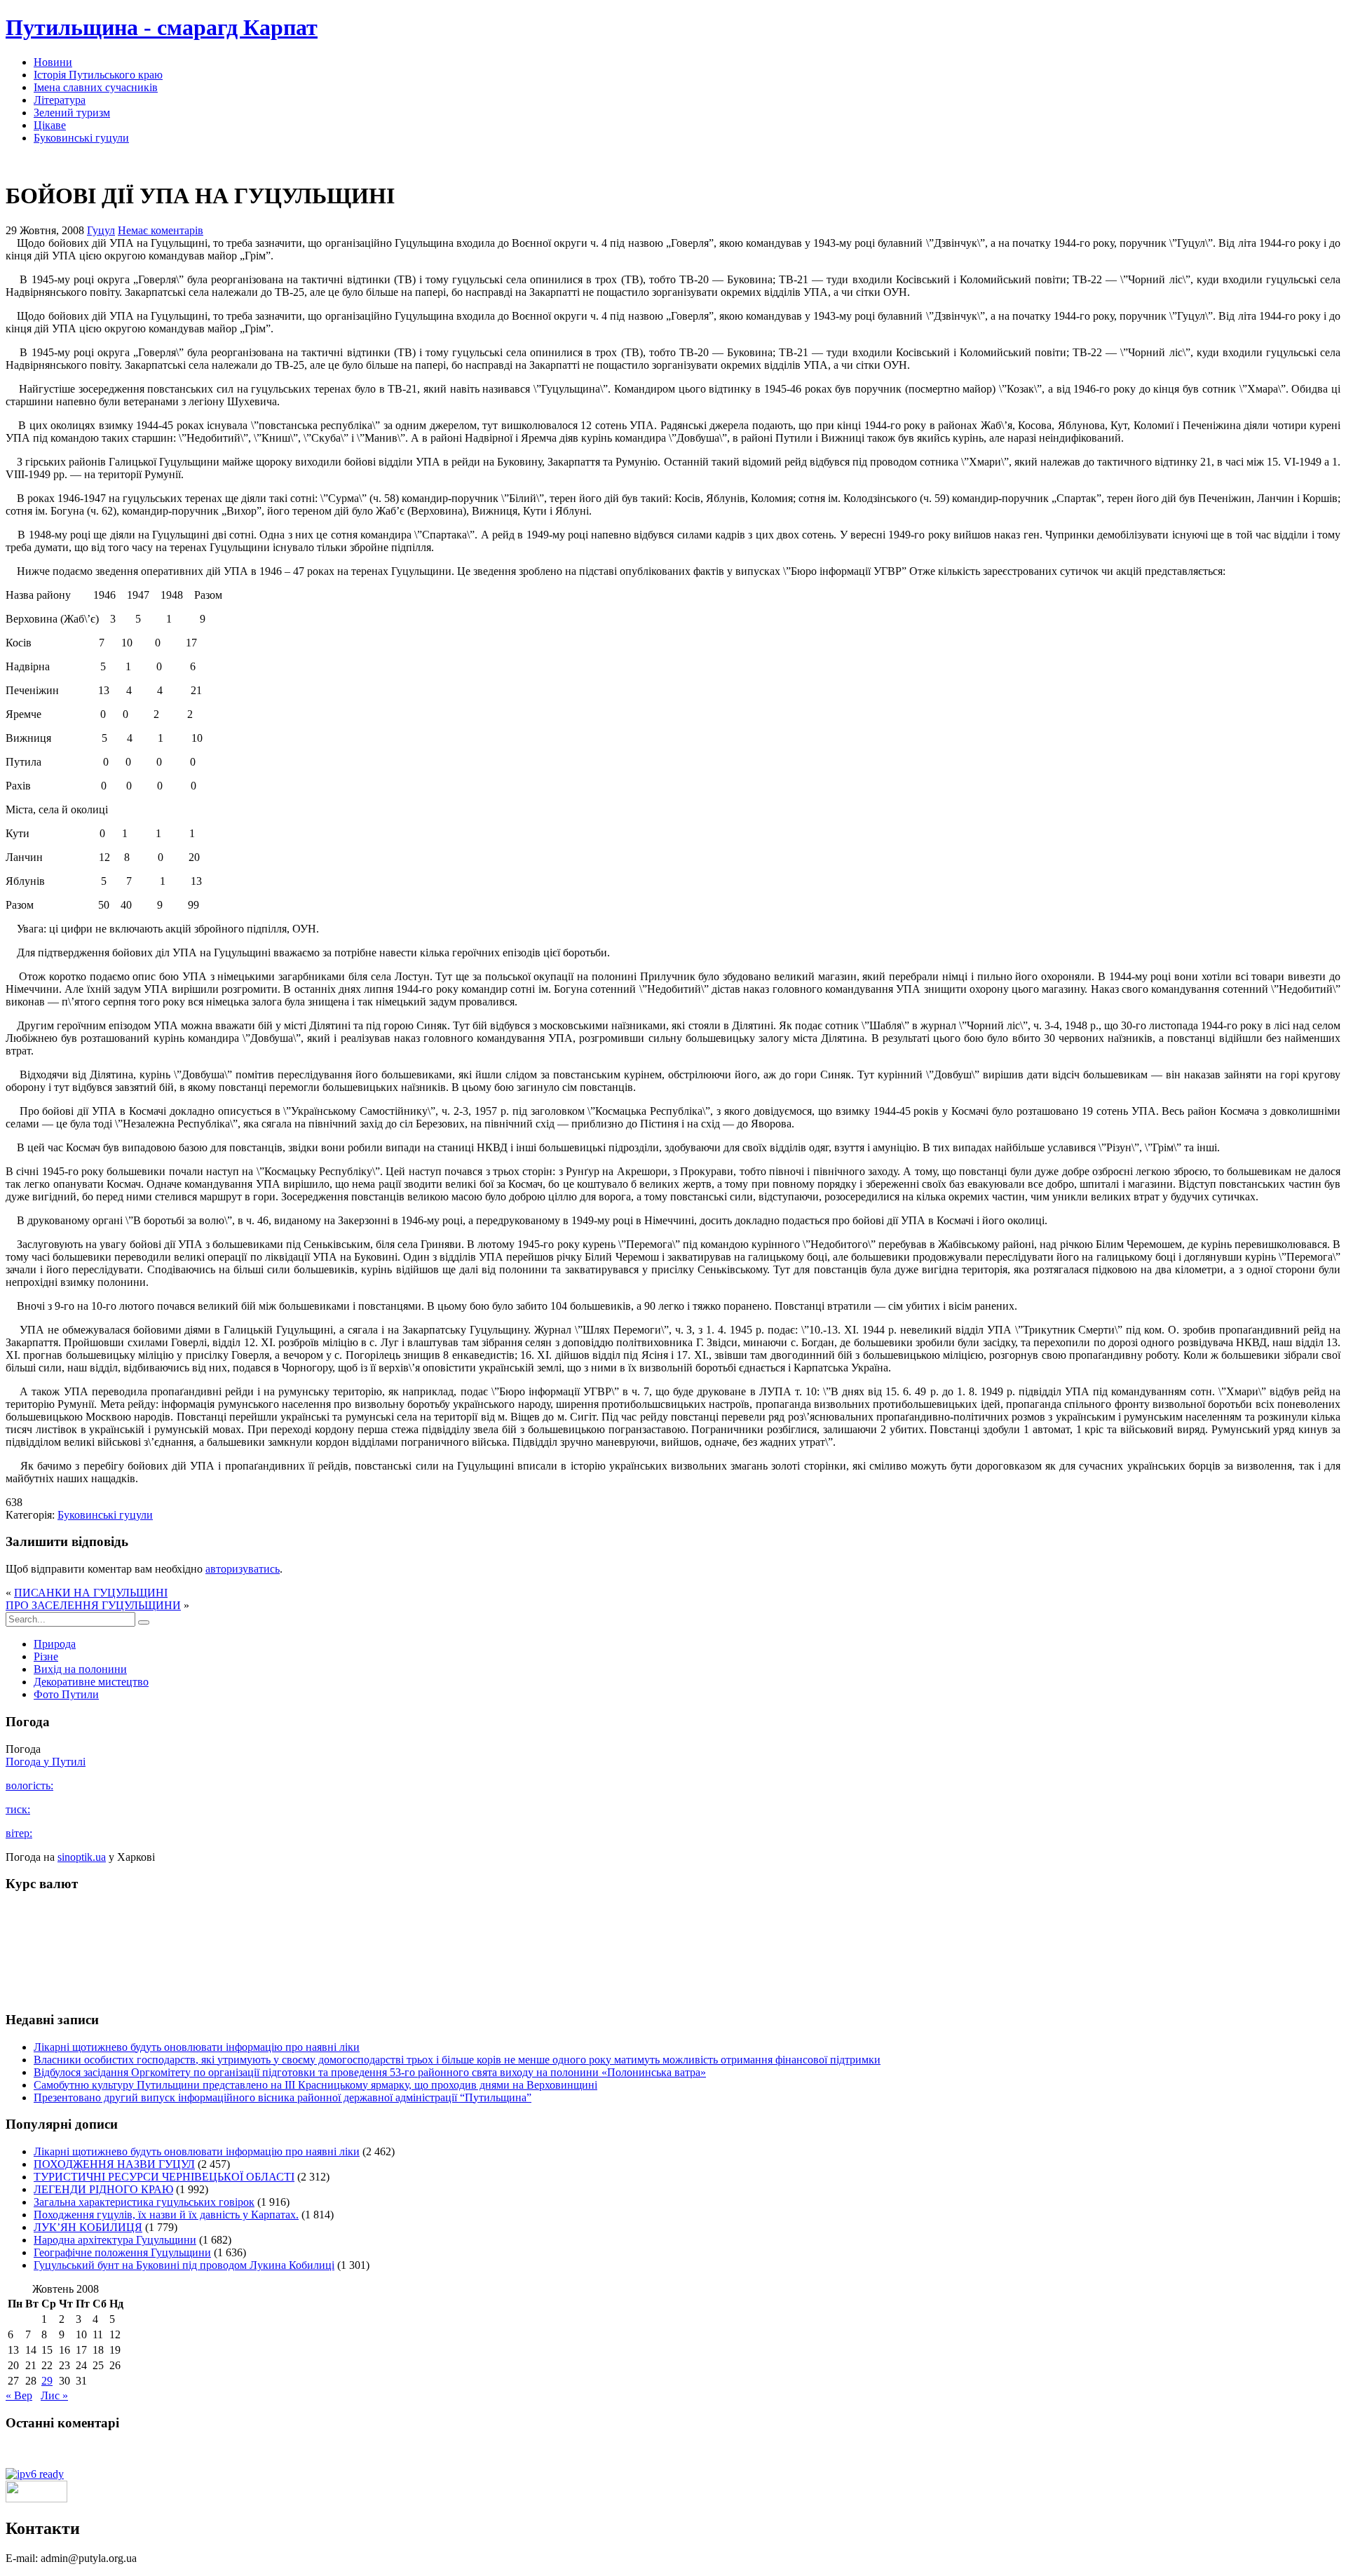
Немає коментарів (161, 230)
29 (47, 2381)
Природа (55, 1644)
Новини (53, 62)
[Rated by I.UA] (36, 2499)
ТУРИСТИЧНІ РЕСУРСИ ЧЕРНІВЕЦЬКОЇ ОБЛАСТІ (164, 2177)
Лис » (54, 2395)
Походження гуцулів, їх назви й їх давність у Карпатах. (166, 2215)
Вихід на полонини (80, 1669)
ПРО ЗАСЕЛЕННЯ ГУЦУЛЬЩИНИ (93, 1605)
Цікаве (50, 125)
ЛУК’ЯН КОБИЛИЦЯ (88, 2227)
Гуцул (101, 230)
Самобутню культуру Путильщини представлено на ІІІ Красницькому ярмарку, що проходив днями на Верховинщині (315, 2085)
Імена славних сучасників (96, 87)
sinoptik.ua (82, 1857)
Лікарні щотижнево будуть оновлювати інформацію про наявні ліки (197, 2047)
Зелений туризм (72, 113)
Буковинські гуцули (81, 138)
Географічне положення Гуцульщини (122, 2252)
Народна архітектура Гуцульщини (115, 2240)
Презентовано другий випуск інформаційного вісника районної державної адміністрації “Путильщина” (283, 2097)
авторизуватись (243, 1569)
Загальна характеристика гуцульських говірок (144, 2202)
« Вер (19, 2395)
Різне (46, 1656)
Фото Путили (66, 1694)
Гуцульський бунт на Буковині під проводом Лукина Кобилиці (184, 2265)
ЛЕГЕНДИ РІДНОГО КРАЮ (103, 2189)
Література (60, 100)
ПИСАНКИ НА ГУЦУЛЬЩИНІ (91, 1593)
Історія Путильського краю (98, 75)
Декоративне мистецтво (91, 1682)
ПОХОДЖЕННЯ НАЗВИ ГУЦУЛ (114, 2164)
